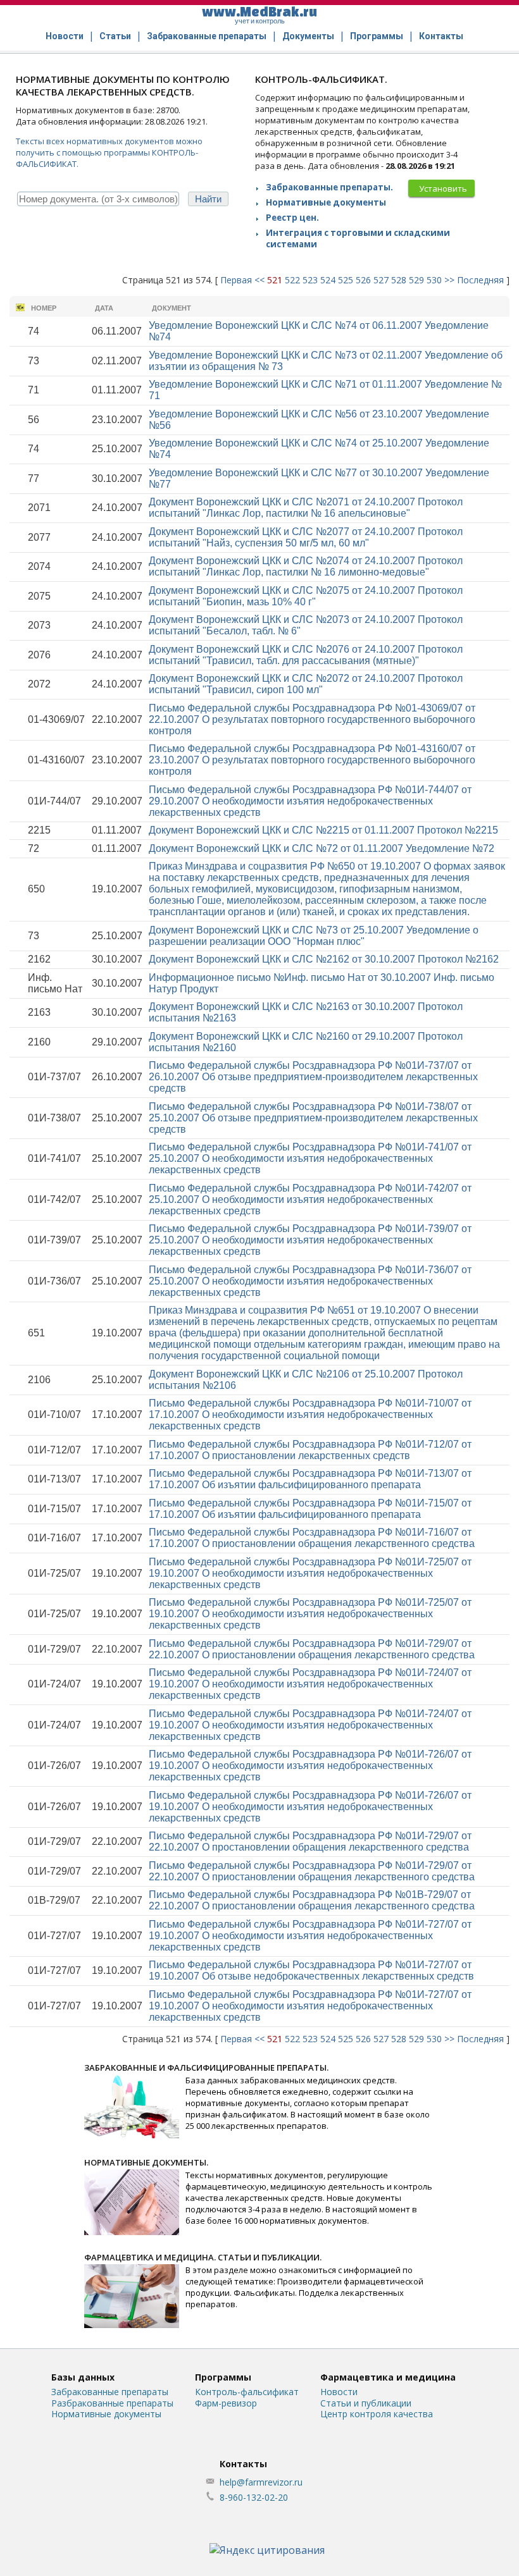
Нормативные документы (326, 202)
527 (381, 280)
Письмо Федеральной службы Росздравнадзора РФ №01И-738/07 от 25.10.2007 (313, 1118)
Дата (104, 308)
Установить (443, 188)
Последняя (480, 280)
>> (449, 280)
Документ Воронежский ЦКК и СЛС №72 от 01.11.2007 (322, 848)
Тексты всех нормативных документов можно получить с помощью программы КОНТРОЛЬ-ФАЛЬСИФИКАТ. (109, 152)
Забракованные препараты (207, 36)
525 (346, 280)
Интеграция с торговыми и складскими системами (358, 238)
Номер (44, 308)
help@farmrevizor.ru (261, 2482)
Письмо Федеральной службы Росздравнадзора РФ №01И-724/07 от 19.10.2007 (310, 1684)
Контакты (441, 36)
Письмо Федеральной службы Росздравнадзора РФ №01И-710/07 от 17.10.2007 (310, 1414)
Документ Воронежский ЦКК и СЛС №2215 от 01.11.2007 (323, 830)
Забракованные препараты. (329, 187)
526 (363, 280)
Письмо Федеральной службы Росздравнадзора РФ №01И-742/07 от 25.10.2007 (310, 1199)
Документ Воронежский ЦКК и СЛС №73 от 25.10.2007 (314, 936)
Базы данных (83, 2377)
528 (399, 280)
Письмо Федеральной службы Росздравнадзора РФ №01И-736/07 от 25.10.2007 (310, 1281)
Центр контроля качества (377, 2414)
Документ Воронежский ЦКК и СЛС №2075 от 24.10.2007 (306, 596)
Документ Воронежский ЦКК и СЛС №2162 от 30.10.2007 (324, 959)
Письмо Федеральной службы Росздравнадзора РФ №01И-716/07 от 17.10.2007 (312, 1538)
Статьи (115, 36)
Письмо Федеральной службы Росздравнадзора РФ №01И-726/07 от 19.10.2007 (310, 1766)
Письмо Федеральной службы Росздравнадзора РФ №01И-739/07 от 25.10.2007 (310, 1240)
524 (328, 280)
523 (310, 280)
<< (259, 280)
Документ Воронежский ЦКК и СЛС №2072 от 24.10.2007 (306, 684)
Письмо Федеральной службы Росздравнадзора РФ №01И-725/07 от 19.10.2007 (310, 1573)
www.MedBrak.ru (259, 14)
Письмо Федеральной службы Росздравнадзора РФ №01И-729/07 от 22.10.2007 (312, 1649)
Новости (65, 36)
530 (434, 280)
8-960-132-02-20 (254, 2497)
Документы (308, 36)
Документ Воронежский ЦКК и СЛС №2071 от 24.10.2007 (306, 508)
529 (416, 280)
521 (275, 280)
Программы (377, 36)
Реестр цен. (292, 218)
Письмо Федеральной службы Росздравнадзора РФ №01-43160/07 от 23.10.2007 (312, 760)
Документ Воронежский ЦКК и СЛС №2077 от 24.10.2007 (306, 537)
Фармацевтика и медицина (388, 2377)
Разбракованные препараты (112, 2403)
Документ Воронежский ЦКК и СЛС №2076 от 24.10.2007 (306, 655)
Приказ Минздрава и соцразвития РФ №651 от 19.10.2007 (324, 1333)
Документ (172, 308)
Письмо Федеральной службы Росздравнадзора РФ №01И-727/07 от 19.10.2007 (310, 1936)
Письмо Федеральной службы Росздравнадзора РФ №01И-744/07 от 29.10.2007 (310, 801)
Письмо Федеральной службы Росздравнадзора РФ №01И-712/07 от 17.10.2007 (310, 1450)
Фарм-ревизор (226, 2403)
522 (292, 280)
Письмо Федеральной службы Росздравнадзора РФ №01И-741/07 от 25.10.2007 (310, 1158)
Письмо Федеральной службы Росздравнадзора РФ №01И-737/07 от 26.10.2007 (313, 1077)
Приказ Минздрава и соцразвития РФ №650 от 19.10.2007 (327, 889)
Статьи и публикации (366, 2403)
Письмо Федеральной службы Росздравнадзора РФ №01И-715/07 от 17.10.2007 (310, 1509)
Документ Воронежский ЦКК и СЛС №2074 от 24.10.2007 (306, 566)
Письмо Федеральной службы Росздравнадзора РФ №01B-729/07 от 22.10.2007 (312, 1900)
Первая (236, 280)
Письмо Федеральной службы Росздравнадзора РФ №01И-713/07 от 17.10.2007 (310, 1479)
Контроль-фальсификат (247, 2392)
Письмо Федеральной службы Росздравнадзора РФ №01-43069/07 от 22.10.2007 (312, 719)
